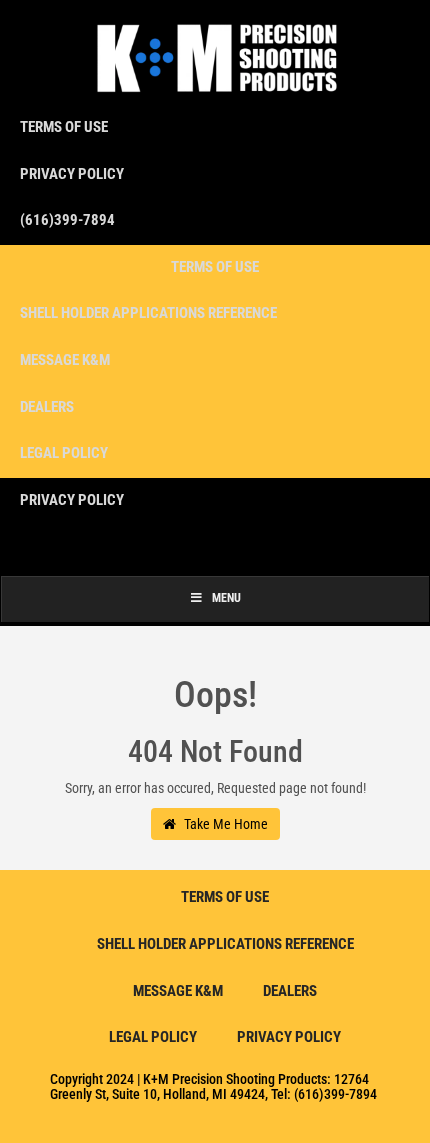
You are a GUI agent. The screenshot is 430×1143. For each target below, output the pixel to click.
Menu (226, 598)
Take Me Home (224, 824)
